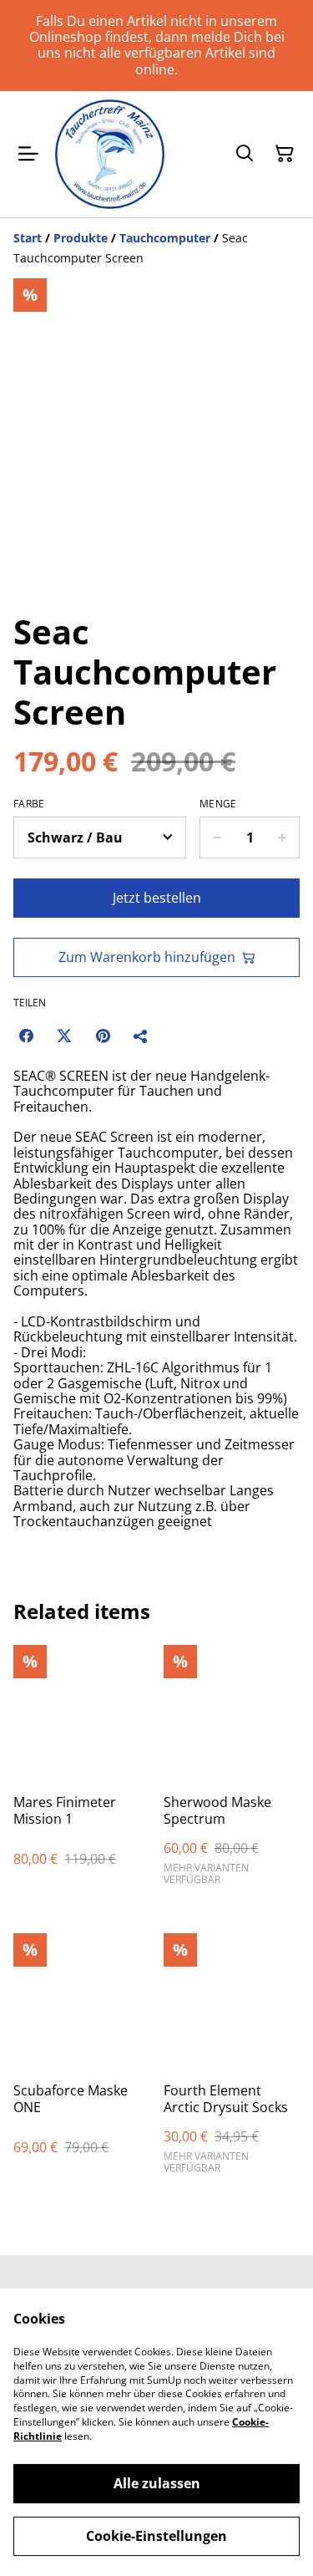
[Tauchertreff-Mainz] (110, 154)
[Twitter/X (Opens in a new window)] (64, 1036)
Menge (218, 804)
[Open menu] (28, 154)
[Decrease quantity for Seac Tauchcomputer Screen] (217, 837)
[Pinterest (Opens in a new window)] (103, 1036)
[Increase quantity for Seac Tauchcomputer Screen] (283, 837)
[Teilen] (141, 1036)
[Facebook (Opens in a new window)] (26, 1036)
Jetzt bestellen (157, 898)
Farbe (29, 804)
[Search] (245, 154)
